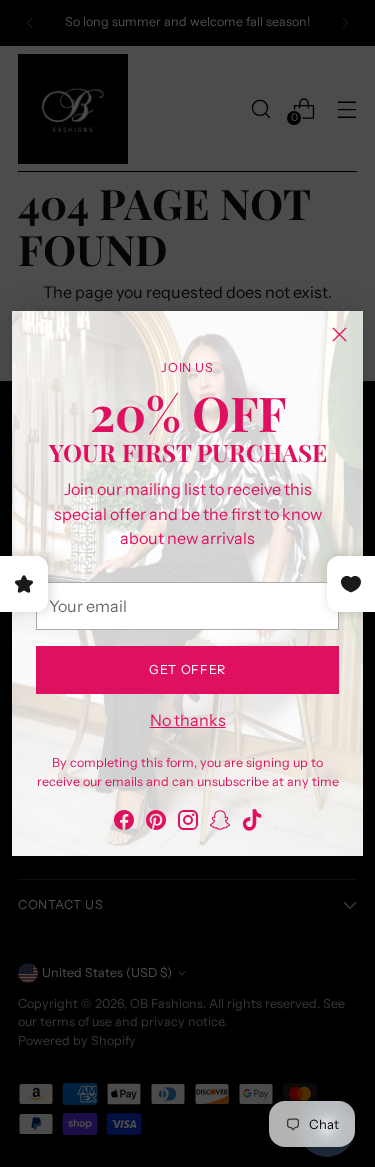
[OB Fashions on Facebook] (124, 823)
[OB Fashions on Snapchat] (220, 823)
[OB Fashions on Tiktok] (252, 823)
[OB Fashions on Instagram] (188, 823)
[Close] (339, 334)
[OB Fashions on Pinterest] (156, 823)
